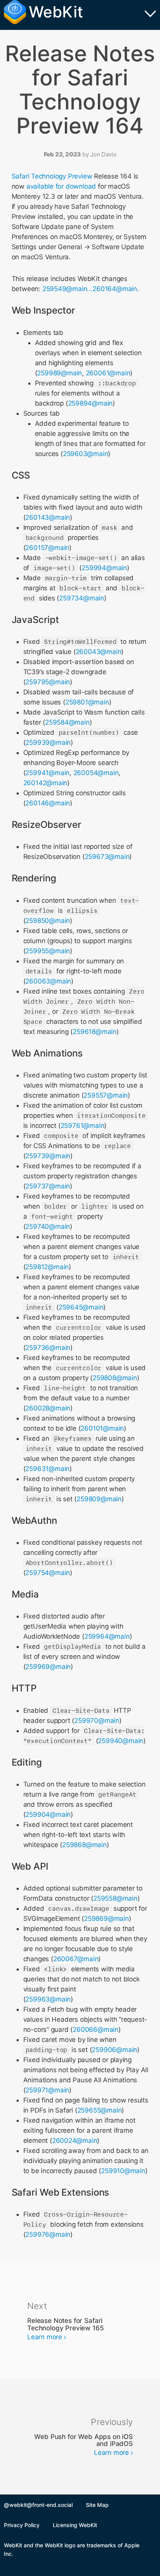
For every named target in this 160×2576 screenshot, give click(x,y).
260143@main (48, 517)
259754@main (48, 1573)
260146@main (48, 803)
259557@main (106, 1095)
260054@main (96, 773)
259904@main (48, 1814)
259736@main (48, 1348)
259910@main (123, 2171)
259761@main (83, 1126)
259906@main (114, 2050)
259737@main (48, 1186)
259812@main (47, 1267)
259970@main (97, 1721)
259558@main (115, 1898)
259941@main (47, 773)
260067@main (76, 1959)
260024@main (75, 2141)
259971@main (47, 2090)
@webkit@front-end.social (38, 2505)
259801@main (87, 702)
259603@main (86, 454)
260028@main (48, 1408)
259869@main (106, 1919)
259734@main (82, 598)
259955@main (48, 951)
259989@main (59, 373)
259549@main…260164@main (90, 289)
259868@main (84, 1845)
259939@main (48, 742)
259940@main (121, 1741)
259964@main (107, 1636)
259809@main (99, 1499)
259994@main (104, 568)
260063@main (48, 981)
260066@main (96, 2030)
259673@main (107, 857)
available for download (61, 186)
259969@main (48, 1667)
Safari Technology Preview (52, 176)
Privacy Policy (22, 2525)
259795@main (48, 682)
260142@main (45, 783)
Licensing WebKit (75, 2525)
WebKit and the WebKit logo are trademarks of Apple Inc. (72, 2549)
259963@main (48, 1999)
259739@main (48, 1156)
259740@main (48, 1226)
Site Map (97, 2505)
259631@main (47, 1469)
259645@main (81, 1307)
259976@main (48, 2234)
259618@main (95, 1032)
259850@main (48, 921)
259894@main (90, 403)
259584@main (67, 722)
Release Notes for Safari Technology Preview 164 (80, 90)
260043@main (99, 652)
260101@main (102, 1428)
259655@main (100, 2110)
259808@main (115, 1378)
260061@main (108, 373)
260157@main (47, 548)
